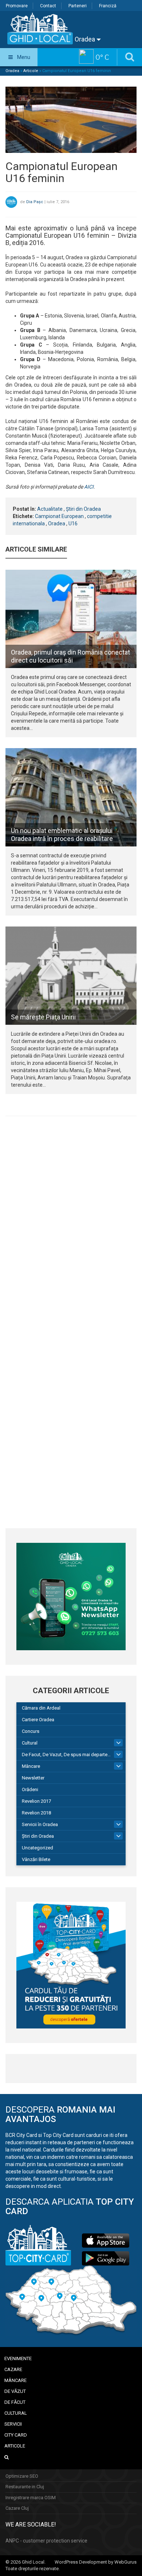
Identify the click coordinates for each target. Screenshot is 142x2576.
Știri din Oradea (83, 509)
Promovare (17, 6)
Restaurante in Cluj (25, 2487)
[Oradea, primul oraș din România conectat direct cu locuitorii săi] (71, 619)
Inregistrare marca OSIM (31, 2498)
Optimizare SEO (22, 2476)
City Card (16, 2435)
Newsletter (33, 1778)
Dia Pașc (35, 202)
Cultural (30, 1743)
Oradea (86, 39)
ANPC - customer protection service (46, 2541)
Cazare (13, 2369)
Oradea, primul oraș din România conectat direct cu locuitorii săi (70, 656)
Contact (48, 6)
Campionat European (59, 516)
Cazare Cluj (17, 2508)
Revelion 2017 (36, 1801)
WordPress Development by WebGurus (96, 2562)
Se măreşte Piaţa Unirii (43, 1017)
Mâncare (31, 1766)
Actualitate (50, 509)
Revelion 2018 (36, 1813)
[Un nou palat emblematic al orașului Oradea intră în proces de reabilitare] (71, 797)
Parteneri (78, 6)
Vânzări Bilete (36, 1859)
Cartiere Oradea (38, 1720)
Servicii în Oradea (40, 1824)
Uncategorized (38, 1848)
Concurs (31, 1731)
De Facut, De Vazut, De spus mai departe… (66, 1755)
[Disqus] (71, 1222)
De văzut (15, 2391)
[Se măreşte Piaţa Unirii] (71, 976)
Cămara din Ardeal (41, 1708)
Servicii (13, 2424)
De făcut (15, 2402)
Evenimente (18, 2358)
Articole (31, 71)
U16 (73, 524)
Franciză (108, 6)
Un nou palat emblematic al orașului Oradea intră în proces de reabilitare (62, 835)
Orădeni (30, 1789)
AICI (89, 487)
